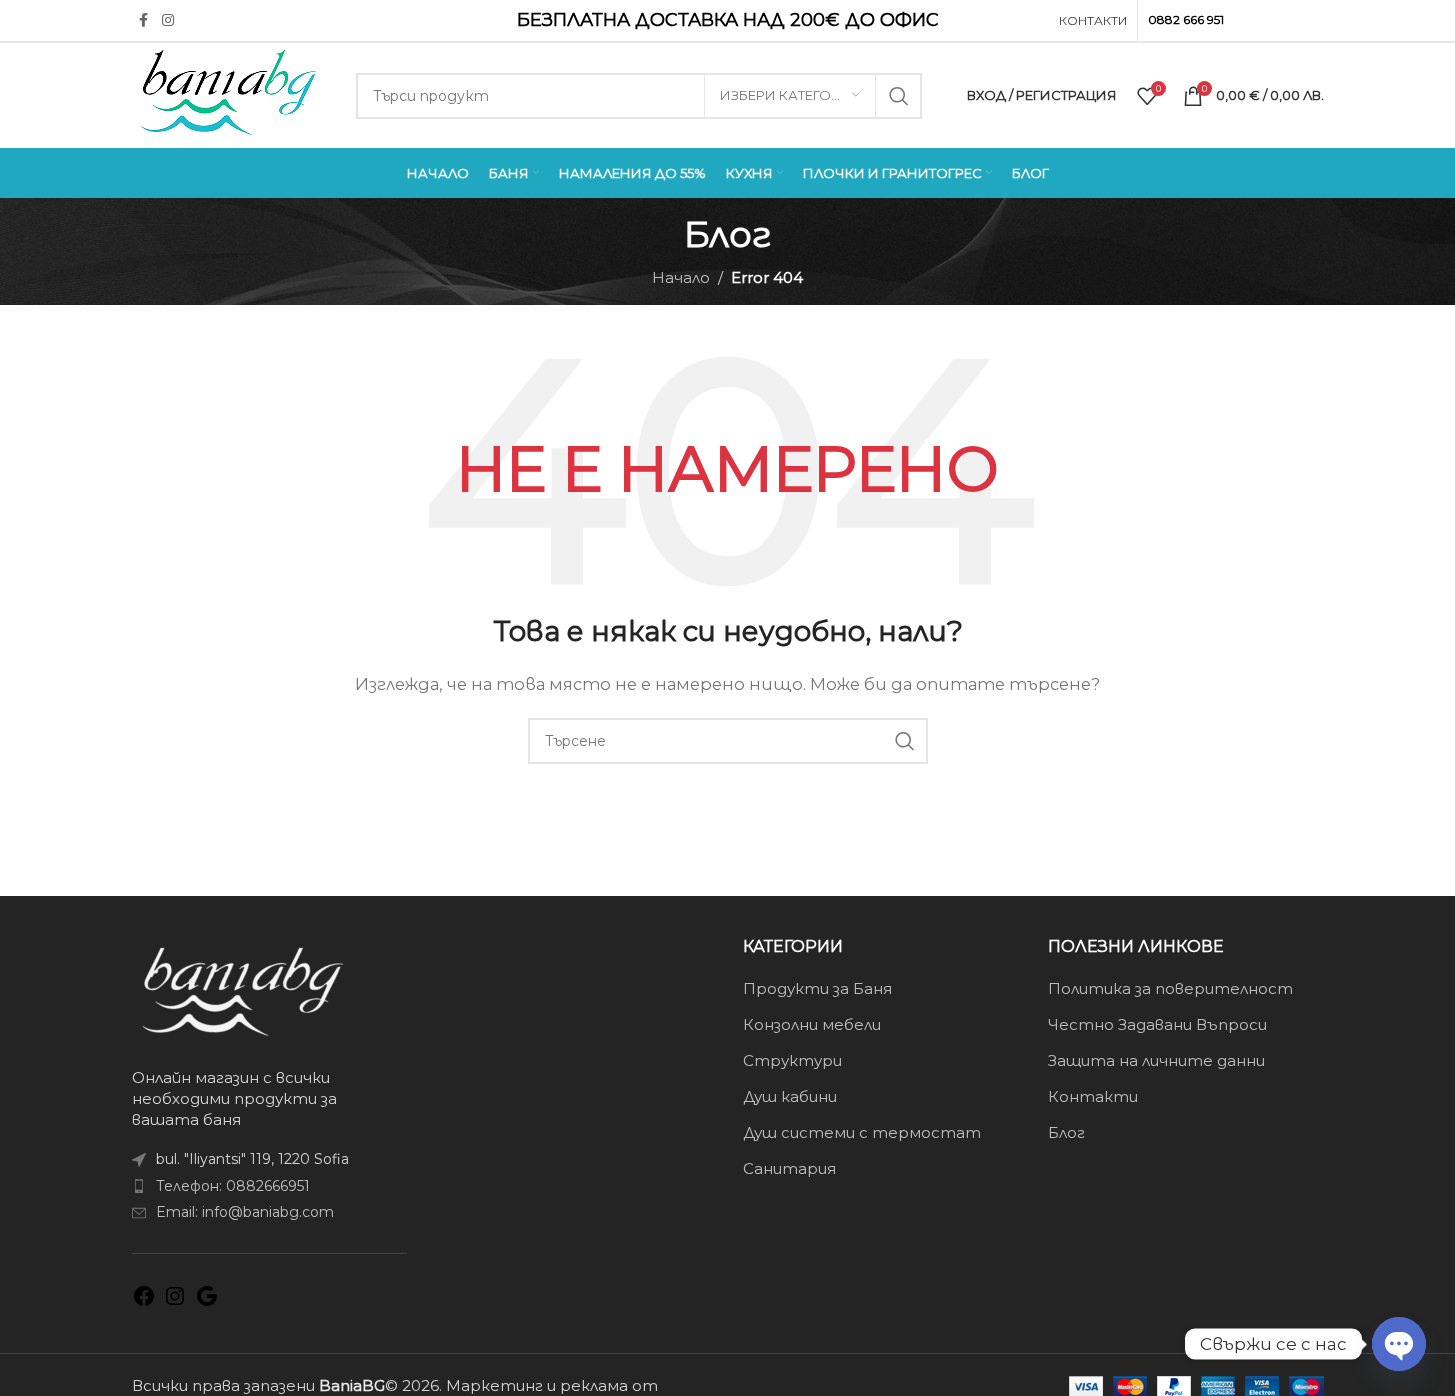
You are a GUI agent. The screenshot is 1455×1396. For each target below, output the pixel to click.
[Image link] (242, 989)
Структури (792, 1060)
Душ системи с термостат (862, 1132)
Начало (681, 277)
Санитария (789, 1168)
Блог (1066, 1132)
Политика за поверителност (1170, 988)
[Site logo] (229, 93)
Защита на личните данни (1156, 1060)
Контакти (1093, 1096)
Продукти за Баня (817, 988)
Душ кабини (790, 1096)
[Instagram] (175, 1302)
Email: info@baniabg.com (245, 1212)
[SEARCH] (899, 96)
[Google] (207, 1302)
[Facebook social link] (144, 20)
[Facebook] (144, 1302)
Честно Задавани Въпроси (1157, 1024)
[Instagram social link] (168, 20)
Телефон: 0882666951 (233, 1186)
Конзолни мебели (812, 1024)
